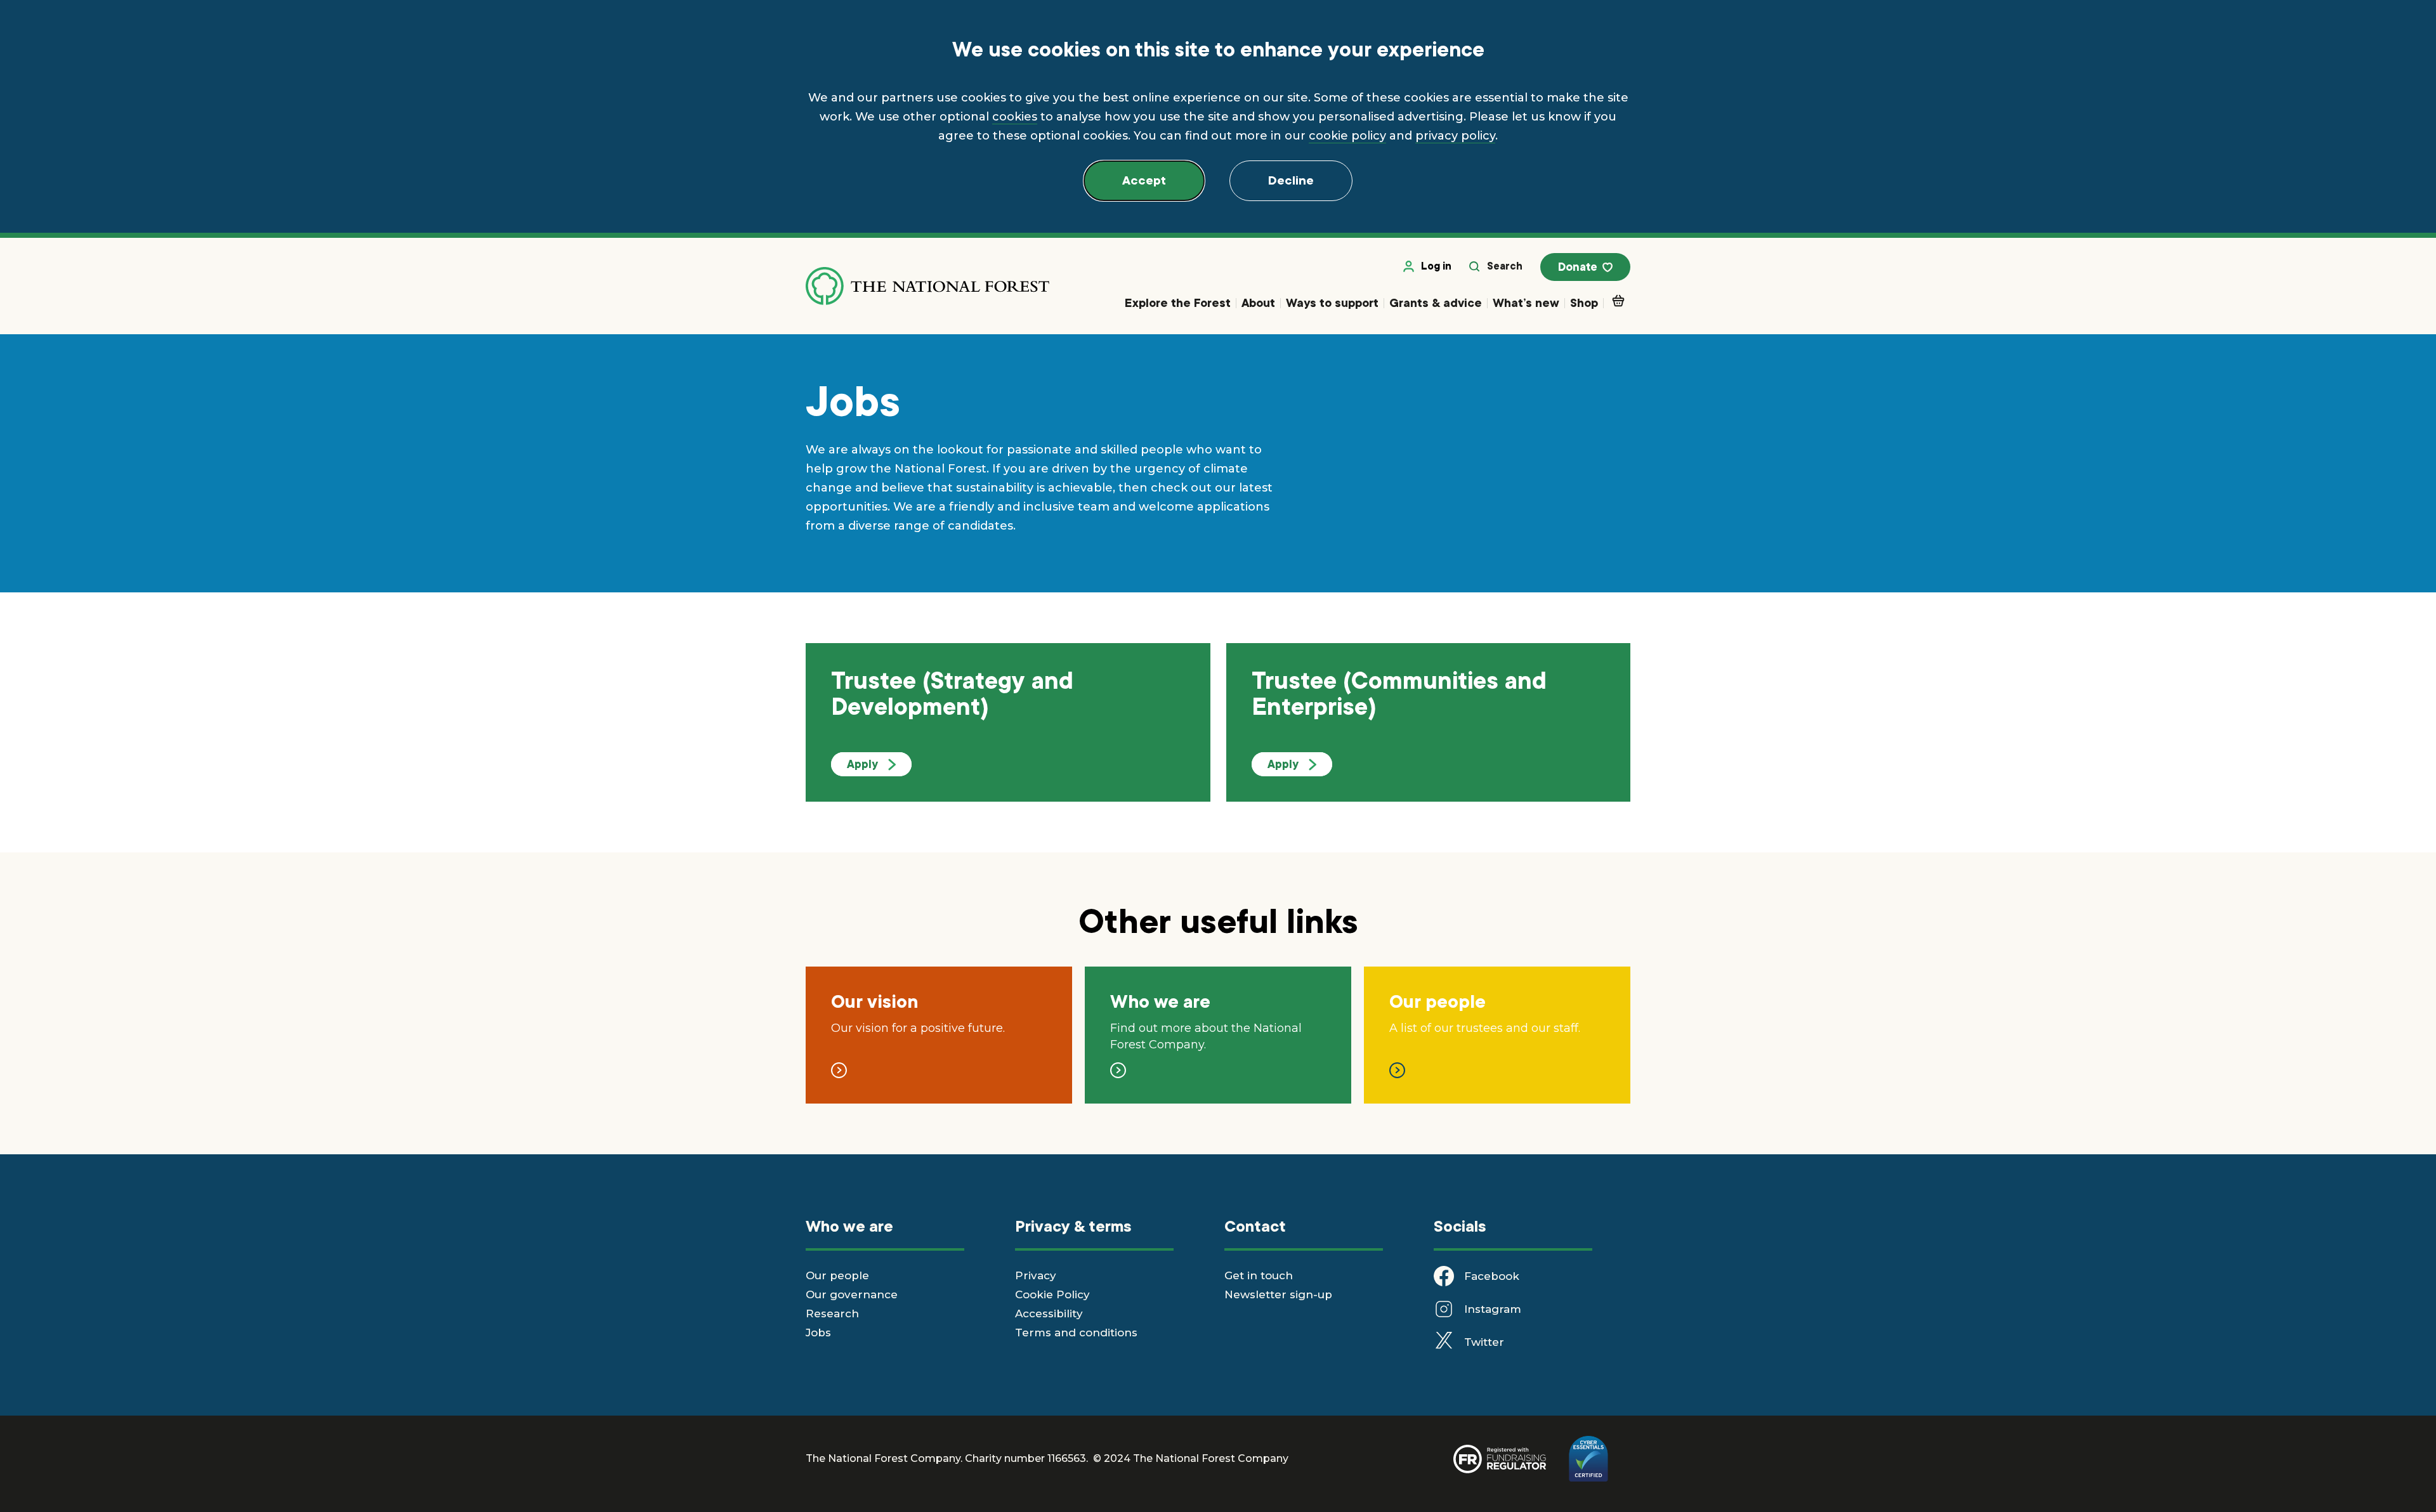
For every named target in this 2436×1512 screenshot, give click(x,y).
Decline (1291, 181)
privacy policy (1455, 136)
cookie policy (1347, 136)
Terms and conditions (1076, 1333)
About (1258, 303)
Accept (1144, 181)
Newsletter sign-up (1278, 1294)
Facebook (1492, 1276)
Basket (1617, 304)
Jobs (818, 1333)
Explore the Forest (1178, 303)
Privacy (1036, 1275)
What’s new (1526, 303)
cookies (1015, 117)
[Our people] (1397, 1066)
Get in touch (1259, 1275)
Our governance (852, 1294)
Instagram (1493, 1309)
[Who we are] (1118, 1066)
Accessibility (1049, 1313)
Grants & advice (1436, 303)
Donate (1578, 267)
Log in (1436, 266)
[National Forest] (927, 286)
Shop (1584, 303)
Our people (837, 1275)
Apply (862, 764)
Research (832, 1313)
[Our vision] (839, 1066)
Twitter (1484, 1342)
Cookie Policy (1052, 1294)
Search (1505, 266)
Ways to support (1332, 303)
